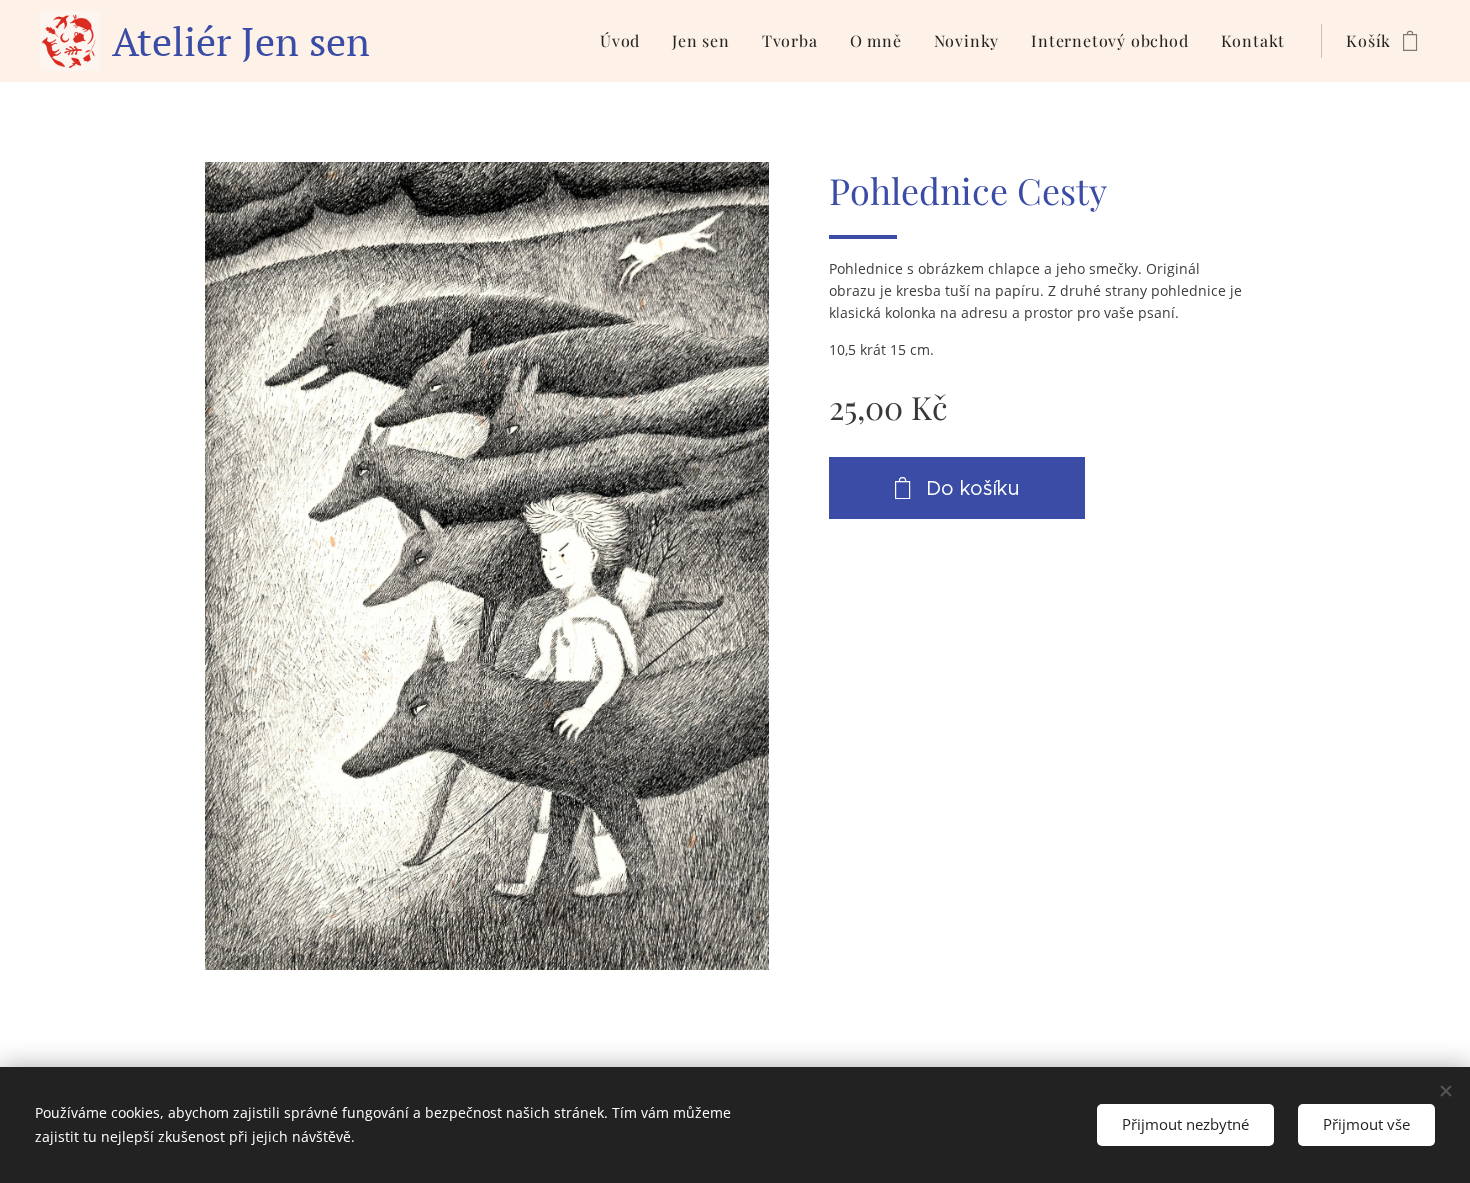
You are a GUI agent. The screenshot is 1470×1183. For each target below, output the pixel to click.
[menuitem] (625, 41)
